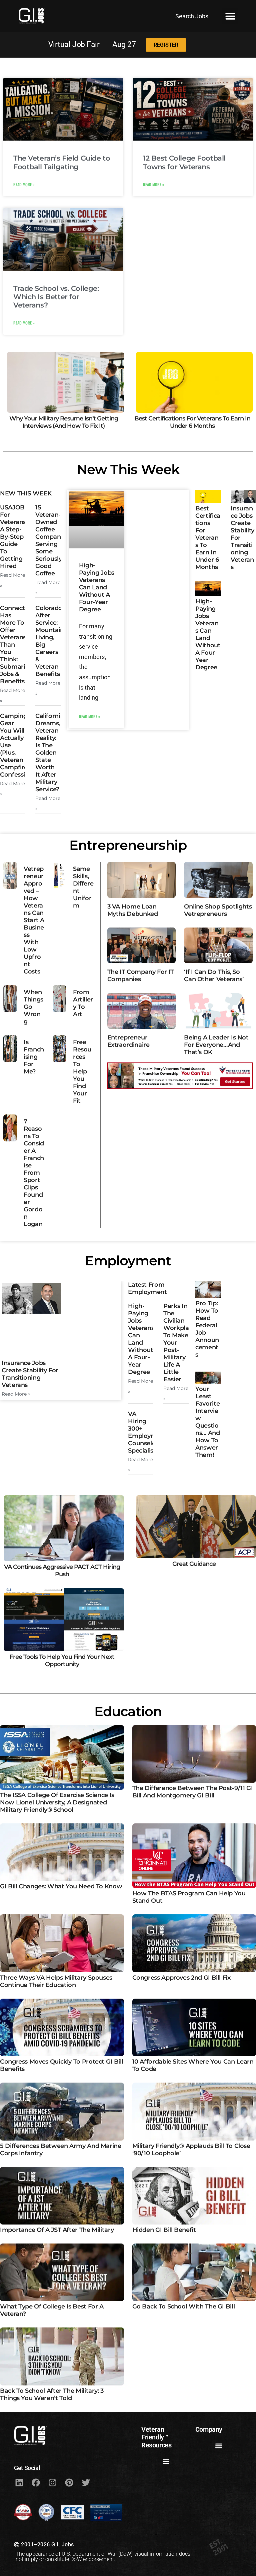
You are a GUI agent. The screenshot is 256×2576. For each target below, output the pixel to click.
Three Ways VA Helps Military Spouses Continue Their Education (56, 1981)
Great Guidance (194, 1564)
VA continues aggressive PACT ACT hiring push (62, 1571)
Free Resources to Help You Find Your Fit (82, 1071)
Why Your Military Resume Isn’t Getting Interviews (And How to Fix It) (64, 422)
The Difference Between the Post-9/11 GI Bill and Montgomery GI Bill (193, 1792)
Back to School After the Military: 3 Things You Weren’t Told (52, 2394)
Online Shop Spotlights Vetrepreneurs (218, 910)
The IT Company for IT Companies (141, 975)
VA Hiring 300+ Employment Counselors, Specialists (147, 1432)
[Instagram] (52, 2483)
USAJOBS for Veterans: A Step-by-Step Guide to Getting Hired (14, 537)
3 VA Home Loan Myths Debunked (133, 910)
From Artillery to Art (83, 1003)
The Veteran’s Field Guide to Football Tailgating (62, 162)
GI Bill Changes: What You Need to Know (61, 1886)
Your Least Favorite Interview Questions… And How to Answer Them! (207, 1422)
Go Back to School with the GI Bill (184, 2306)
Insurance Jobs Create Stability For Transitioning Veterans (30, 1374)
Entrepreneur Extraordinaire (128, 1041)
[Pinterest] (69, 2483)
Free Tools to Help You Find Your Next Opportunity (62, 1660)
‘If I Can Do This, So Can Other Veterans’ (214, 975)
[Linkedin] (19, 2483)
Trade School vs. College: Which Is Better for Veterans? (56, 297)
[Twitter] (86, 2483)
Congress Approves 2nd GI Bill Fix (181, 1978)
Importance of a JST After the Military (57, 2230)
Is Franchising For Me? (34, 1057)
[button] (230, 16)
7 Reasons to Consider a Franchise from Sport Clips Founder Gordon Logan (34, 1173)
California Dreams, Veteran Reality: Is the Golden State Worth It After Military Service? (49, 753)
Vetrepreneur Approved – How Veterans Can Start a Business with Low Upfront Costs (34, 920)
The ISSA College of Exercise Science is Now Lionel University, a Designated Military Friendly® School (57, 1802)
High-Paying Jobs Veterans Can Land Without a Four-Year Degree (97, 587)
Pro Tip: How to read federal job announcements (207, 1329)
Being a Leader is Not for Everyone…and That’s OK (216, 1045)
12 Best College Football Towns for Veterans (184, 162)
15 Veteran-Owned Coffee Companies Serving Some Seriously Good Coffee (52, 540)
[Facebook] (36, 2483)
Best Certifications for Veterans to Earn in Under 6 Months (192, 422)
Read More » (24, 184)
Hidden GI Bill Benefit (164, 2230)
